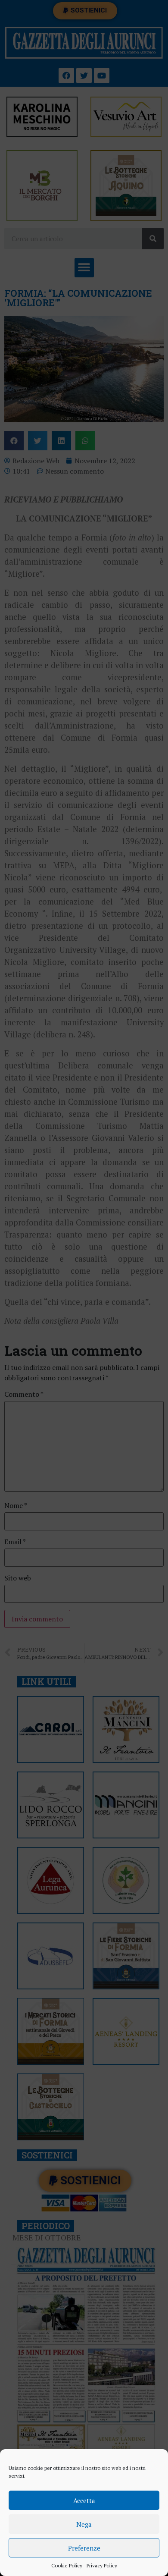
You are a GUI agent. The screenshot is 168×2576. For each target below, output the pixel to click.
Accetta (84, 2501)
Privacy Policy (102, 2565)
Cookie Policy (67, 2565)
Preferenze (84, 2548)
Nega (84, 2524)
